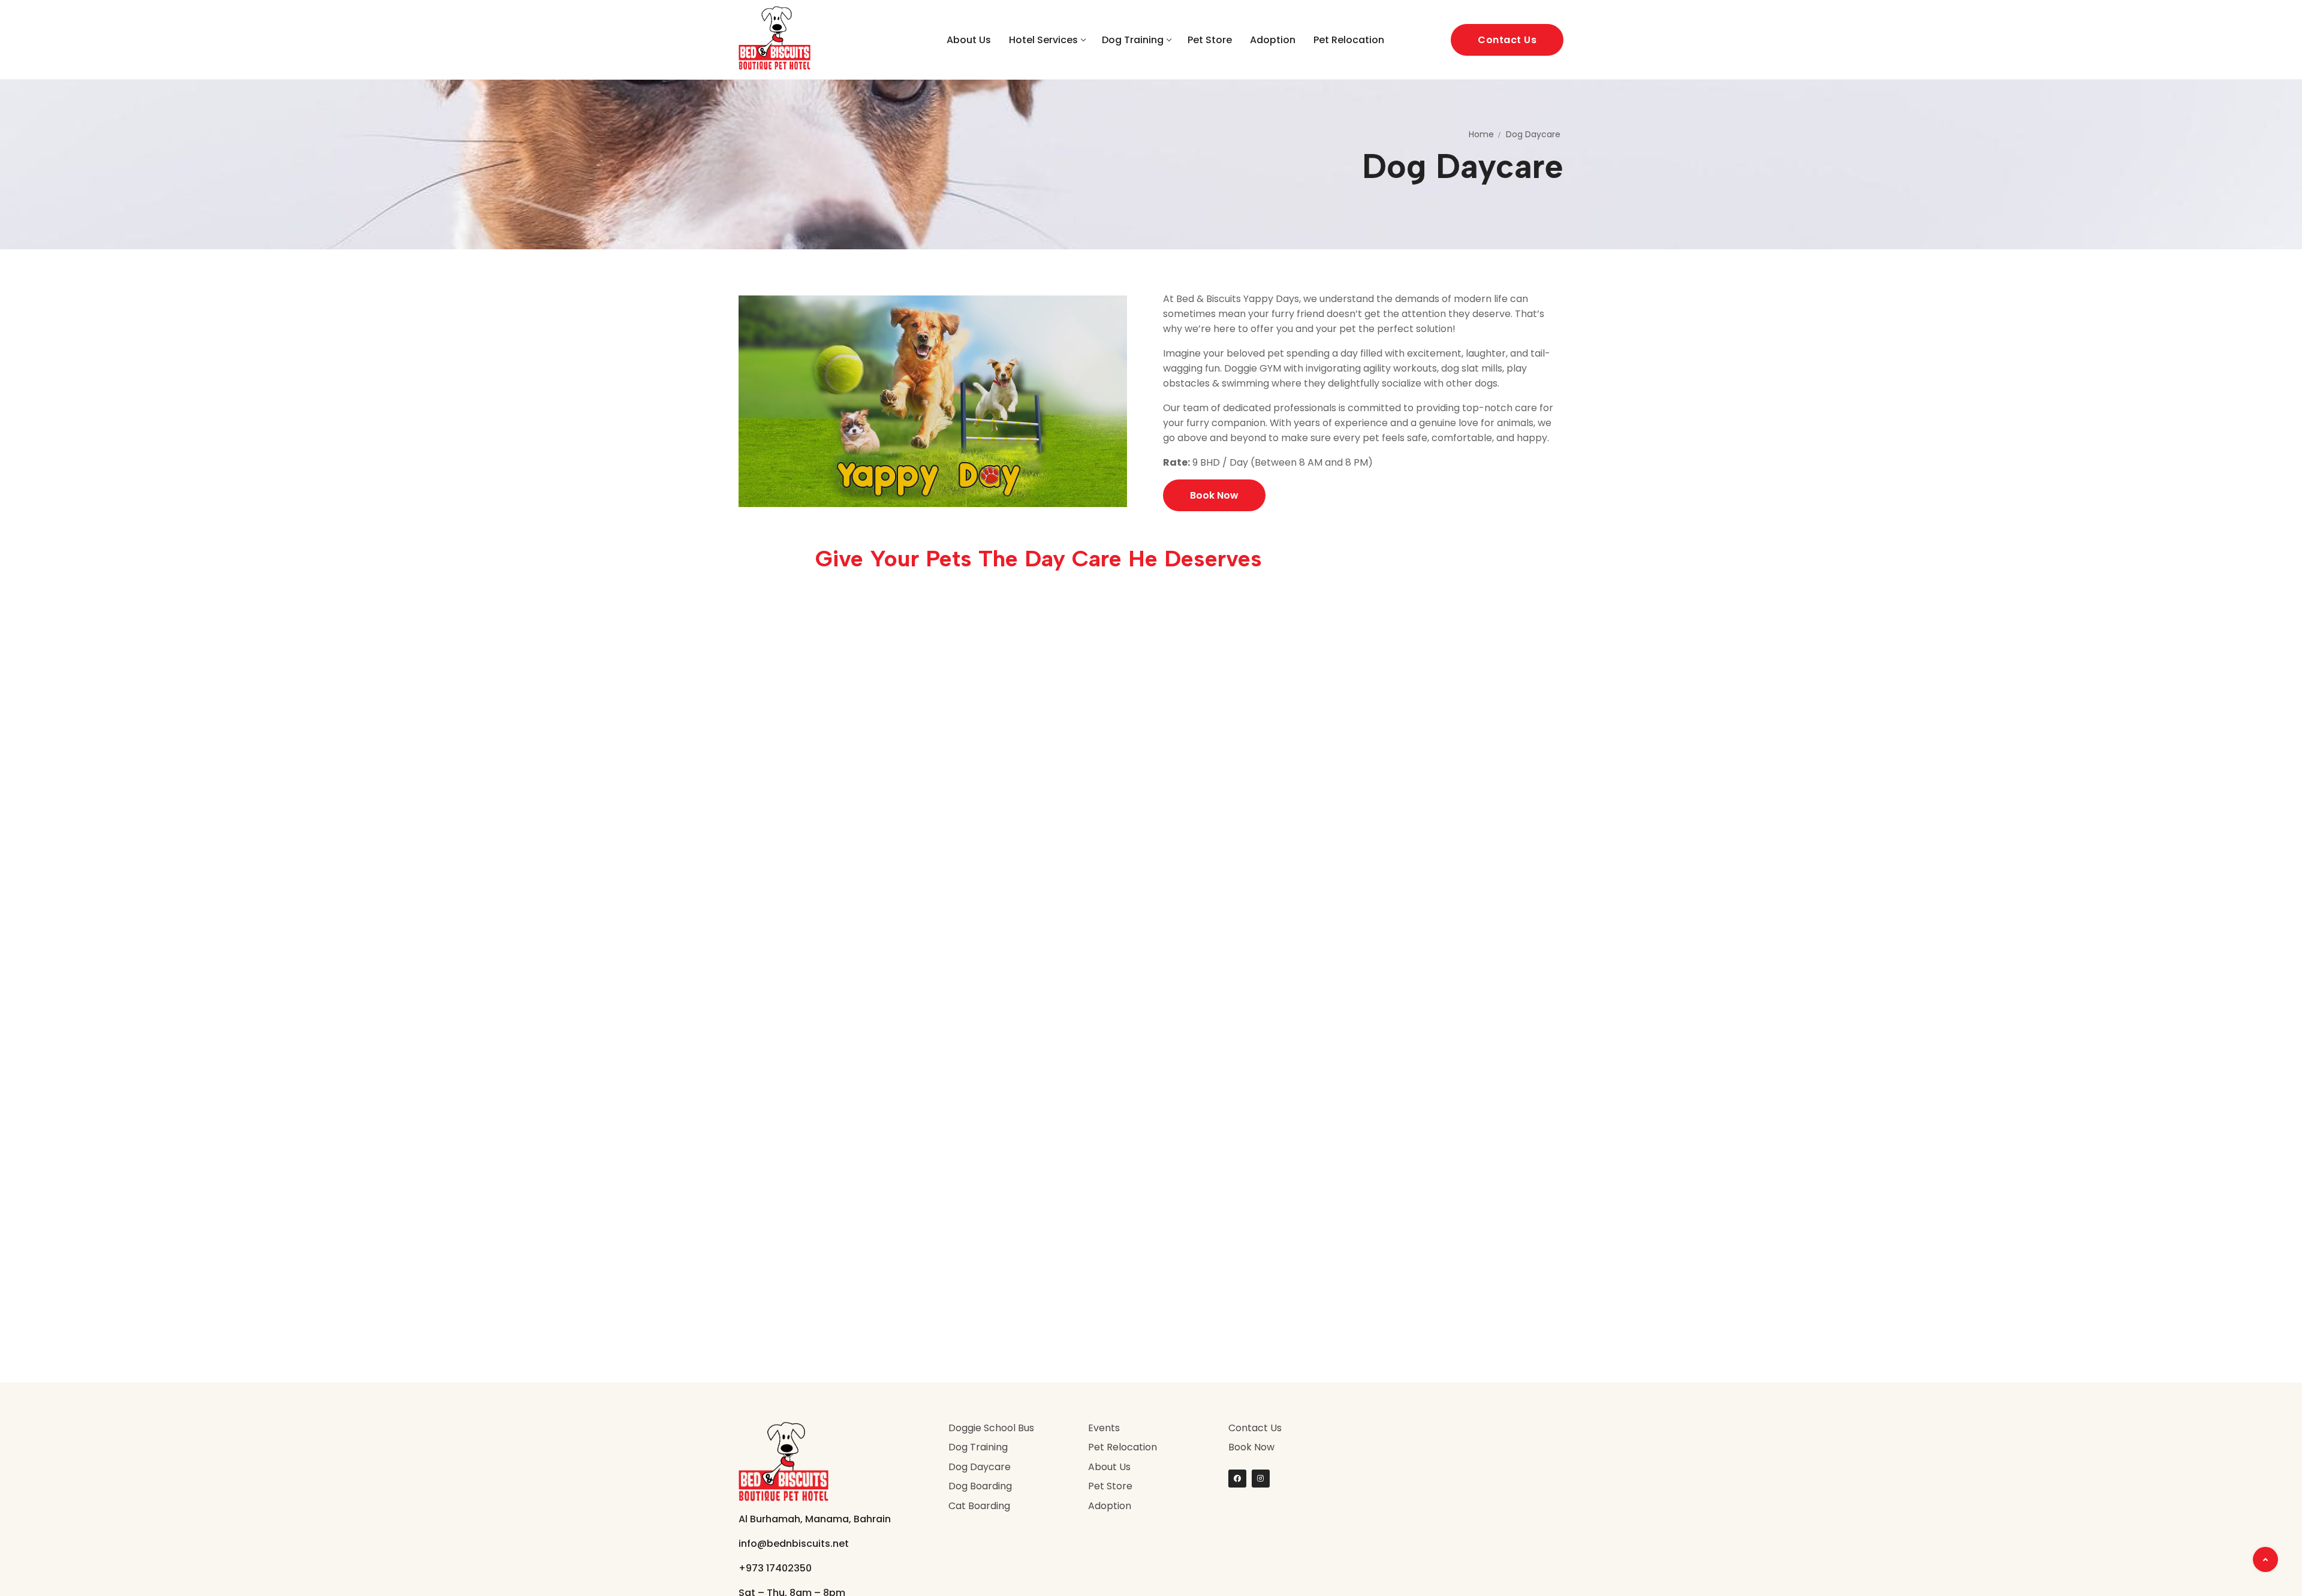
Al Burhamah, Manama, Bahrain (815, 1519)
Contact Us (1507, 40)
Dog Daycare (980, 1467)
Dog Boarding (980, 1486)
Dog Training (978, 1447)
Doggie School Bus (991, 1428)
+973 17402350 (775, 1568)
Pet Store (1110, 1486)
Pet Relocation (1123, 1447)
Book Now (1251, 1447)
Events (1104, 1428)
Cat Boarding (979, 1506)
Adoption (1110, 1506)
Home (1481, 134)
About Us (1109, 1467)
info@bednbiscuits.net (794, 1544)
